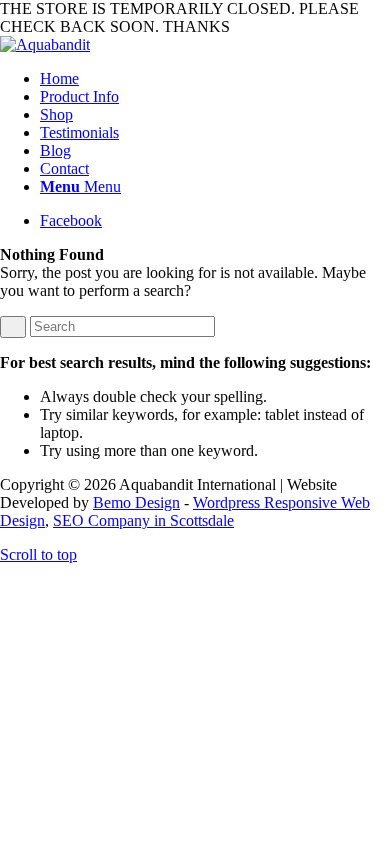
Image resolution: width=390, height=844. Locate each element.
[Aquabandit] (45, 44)
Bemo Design (136, 502)
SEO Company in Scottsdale (143, 520)
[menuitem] (215, 79)
